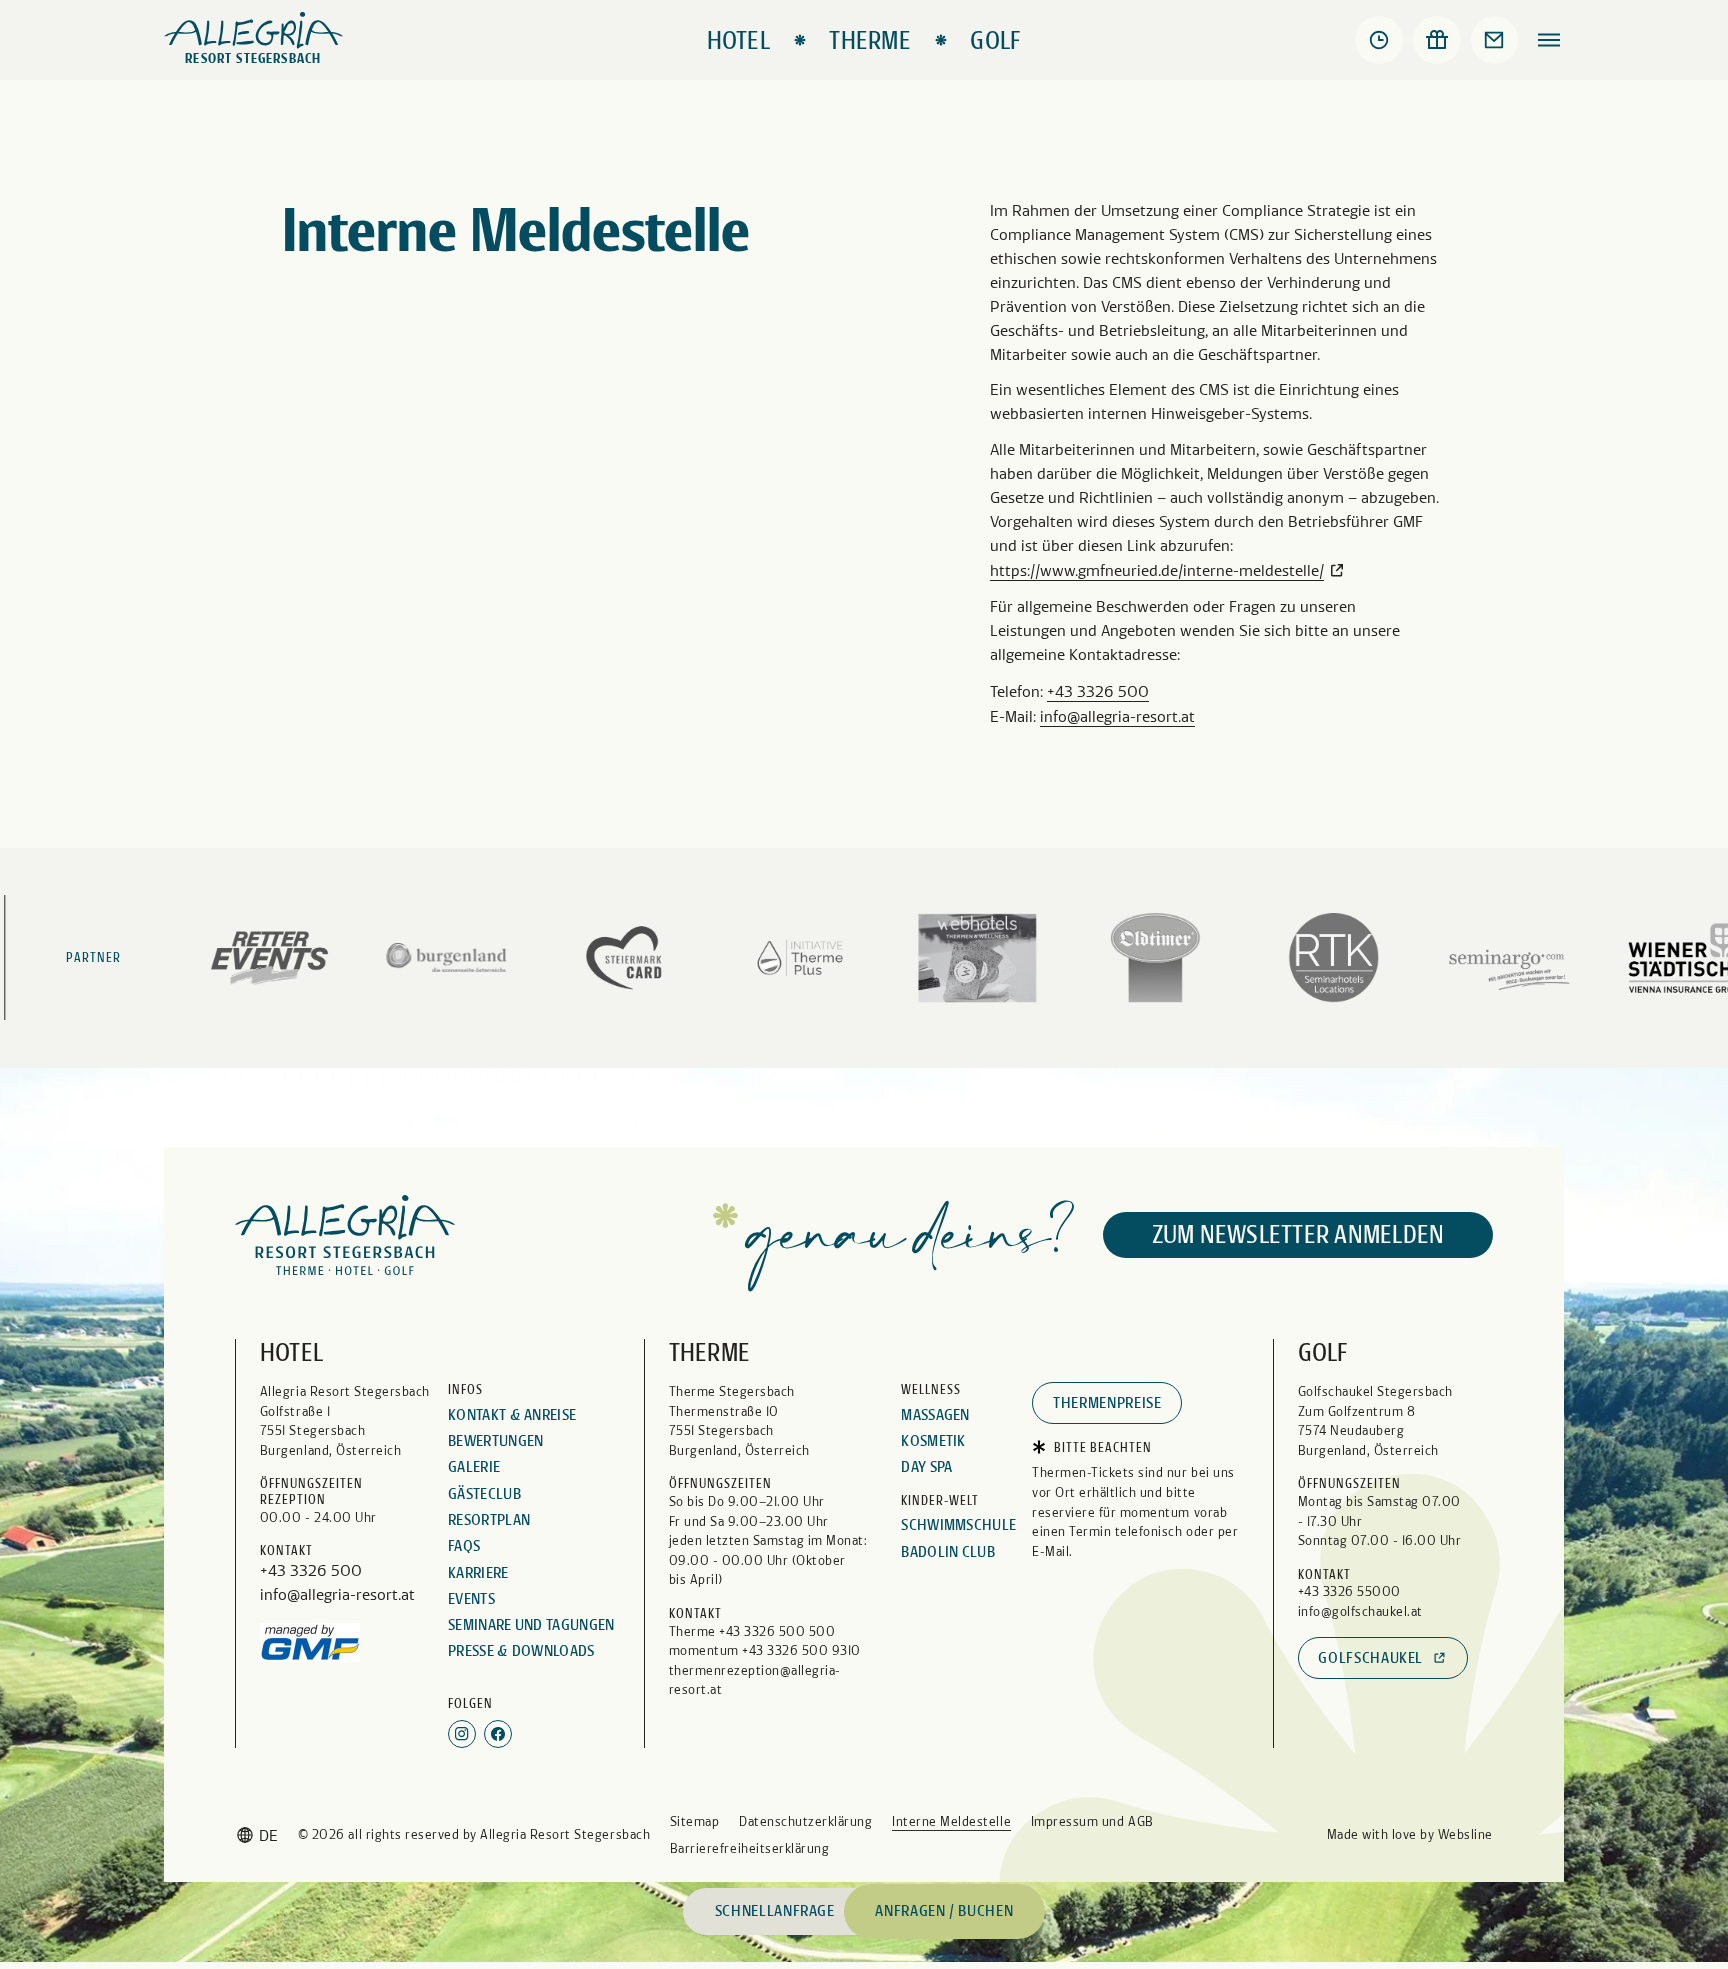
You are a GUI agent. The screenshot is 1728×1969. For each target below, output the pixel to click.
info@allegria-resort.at (1117, 716)
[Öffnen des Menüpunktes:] (1549, 40)
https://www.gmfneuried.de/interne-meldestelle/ (1157, 570)
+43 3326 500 (1098, 691)
